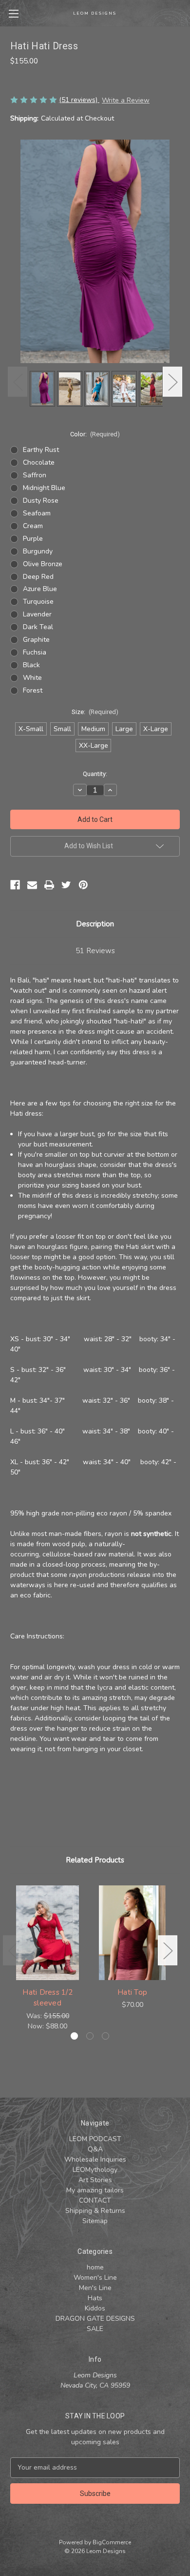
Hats (95, 2298)
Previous (18, 381)
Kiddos (95, 2308)
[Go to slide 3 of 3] (105, 2036)
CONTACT (95, 2200)
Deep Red (38, 577)
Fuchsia (35, 652)
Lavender (37, 614)
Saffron (35, 475)
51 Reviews (95, 951)
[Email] (32, 885)
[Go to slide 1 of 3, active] (74, 2036)
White (32, 678)
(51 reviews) (79, 100)
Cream (33, 526)
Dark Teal (38, 627)
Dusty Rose (41, 501)
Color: (95, 434)
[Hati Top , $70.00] (132, 1933)
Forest (33, 690)
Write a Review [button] (126, 100)
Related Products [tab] (95, 1860)
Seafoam (37, 513)
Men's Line (95, 2288)
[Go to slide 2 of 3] (90, 2036)
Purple (33, 539)
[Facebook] (15, 885)
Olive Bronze (43, 564)
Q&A (95, 2149)
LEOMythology (95, 2170)
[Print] (49, 885)
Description (95, 924)
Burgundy (38, 551)
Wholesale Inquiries (95, 2159)
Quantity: (95, 774)
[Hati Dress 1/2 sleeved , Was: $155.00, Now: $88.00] (47, 1933)
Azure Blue (40, 589)
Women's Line (95, 2278)
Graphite (36, 640)
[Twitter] (66, 885)
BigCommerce (112, 2542)
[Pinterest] (83, 885)
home (95, 2267)
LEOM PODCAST (95, 2139)
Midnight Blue (44, 488)
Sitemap (95, 2221)
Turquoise (38, 602)
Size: (95, 712)
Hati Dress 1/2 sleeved (47, 1998)
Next (172, 381)
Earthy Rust (41, 450)
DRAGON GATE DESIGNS (95, 2319)
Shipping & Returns (95, 2211)
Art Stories (95, 2180)
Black (31, 665)
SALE (95, 2329)
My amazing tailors (95, 2190)
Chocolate (39, 462)
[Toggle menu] (13, 13)
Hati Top (132, 1992)
